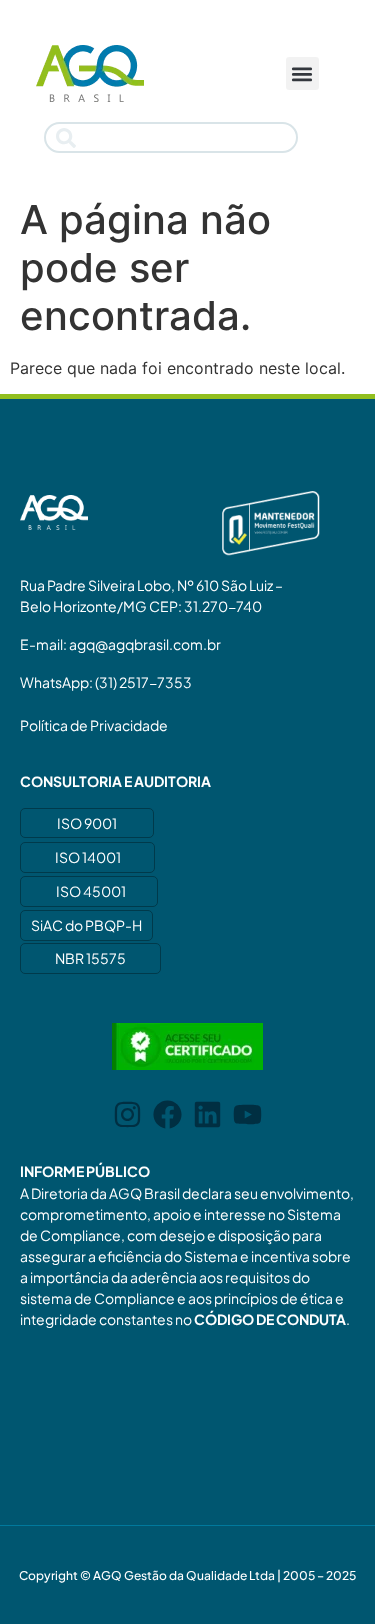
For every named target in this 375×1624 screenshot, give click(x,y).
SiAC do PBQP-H (86, 925)
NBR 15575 (90, 958)
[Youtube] (247, 1114)
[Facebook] (167, 1114)
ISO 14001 (88, 857)
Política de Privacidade (94, 725)
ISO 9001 (87, 823)
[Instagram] (127, 1114)
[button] (302, 73)
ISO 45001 (91, 891)
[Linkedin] (207, 1114)
